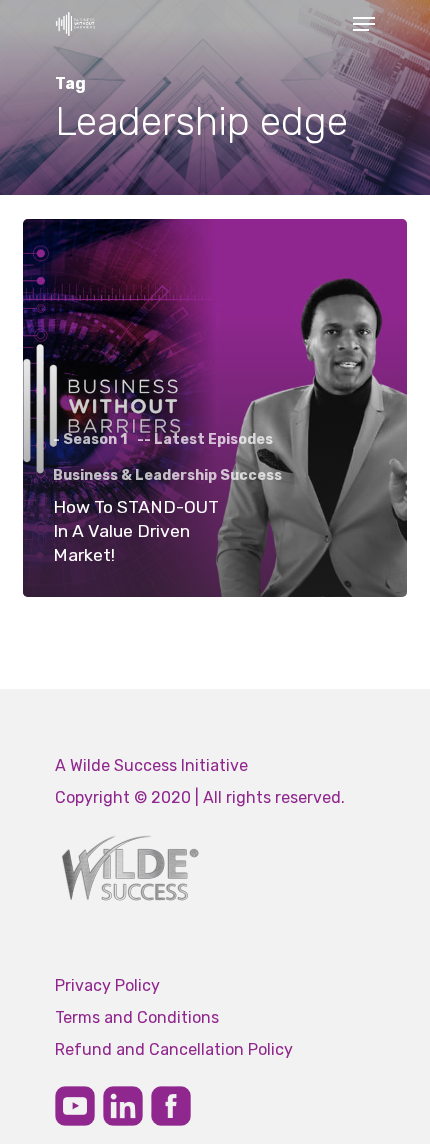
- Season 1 (90, 439)
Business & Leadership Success (167, 475)
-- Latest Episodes (205, 439)
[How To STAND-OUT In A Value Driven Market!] (215, 408)
